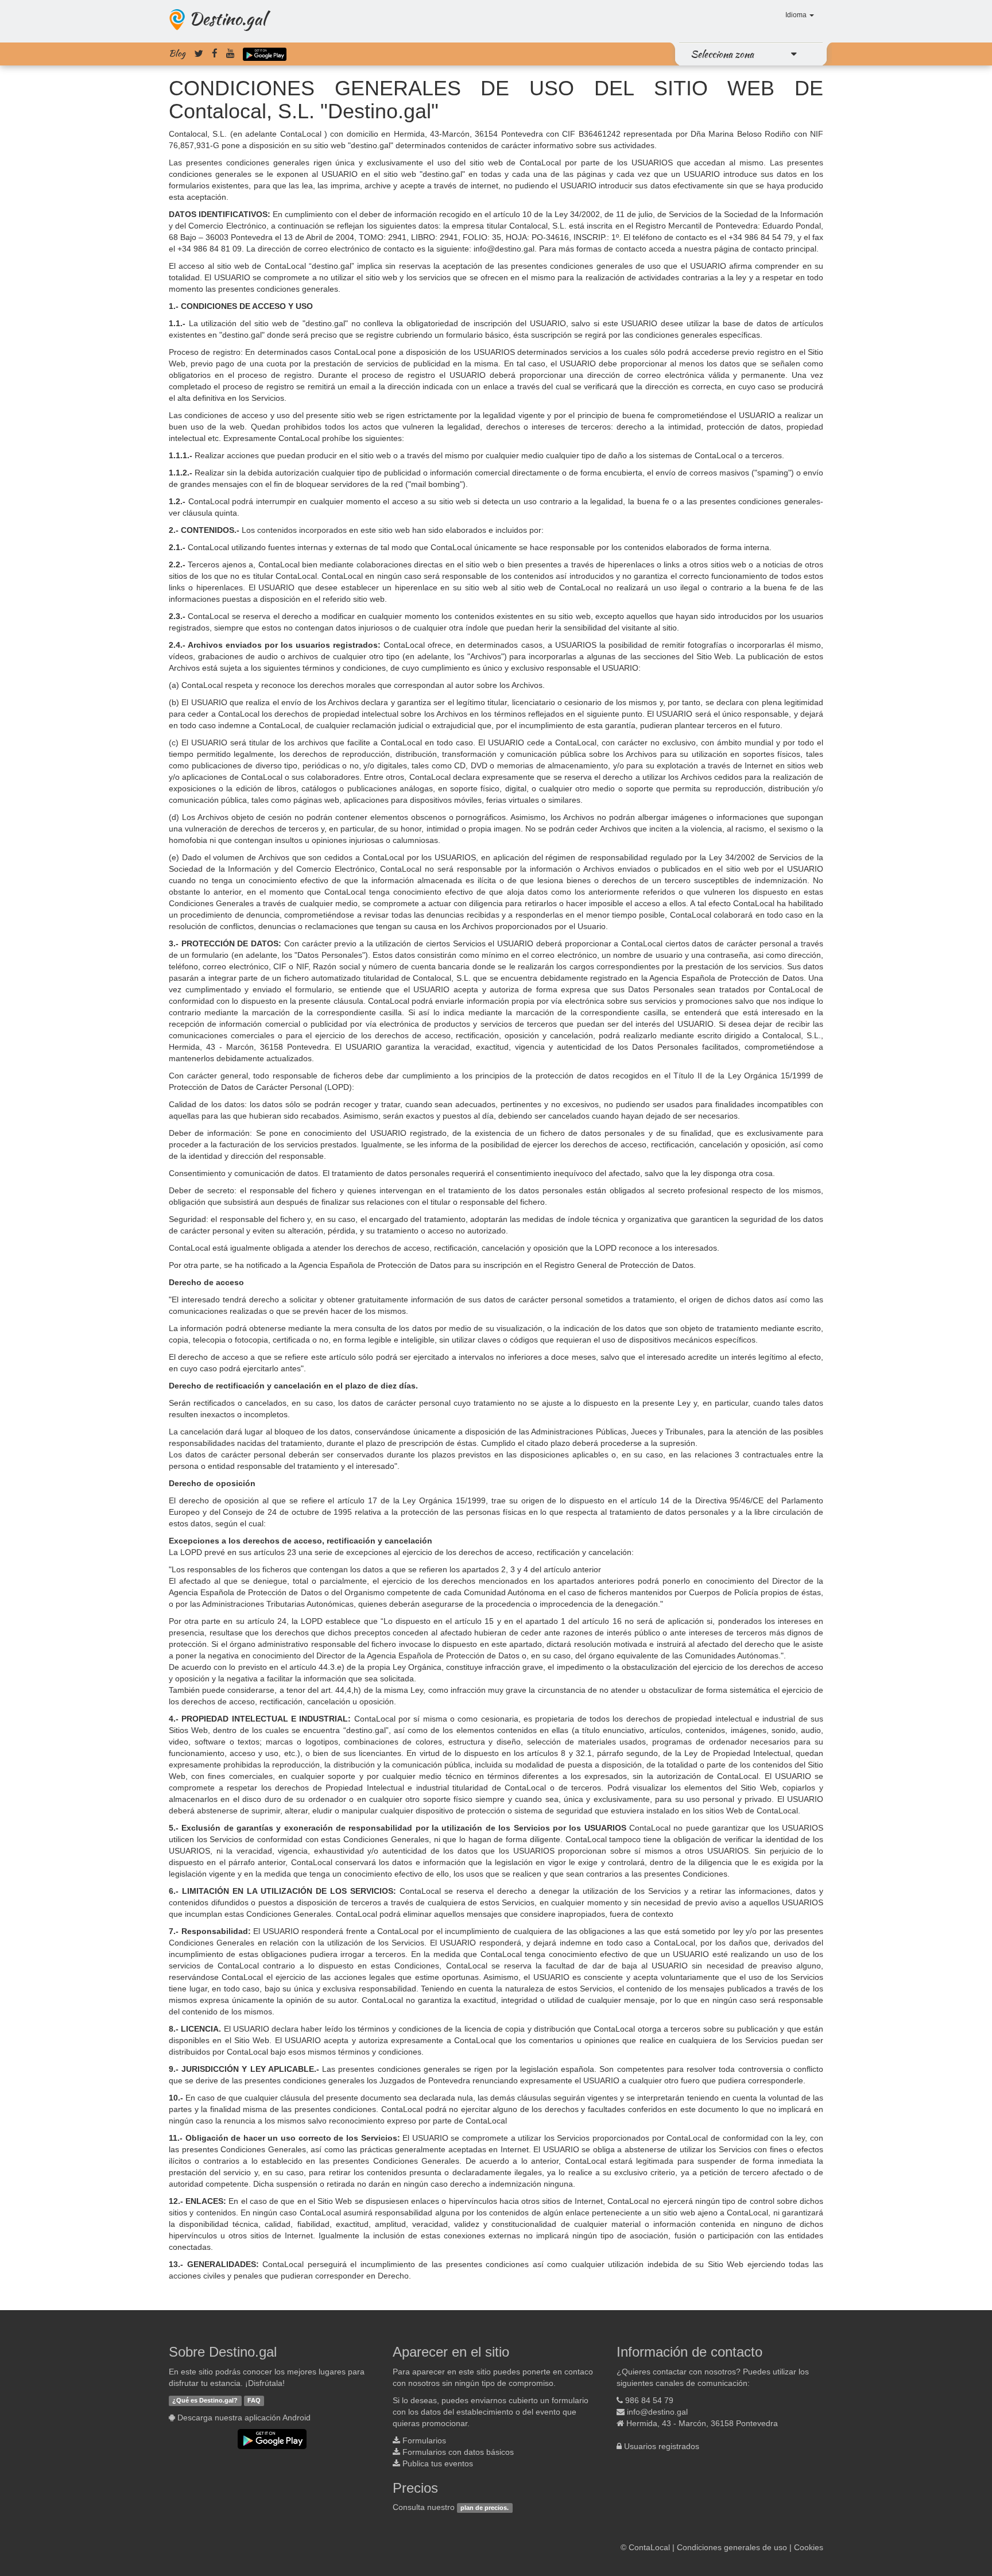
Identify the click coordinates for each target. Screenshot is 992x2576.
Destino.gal (227, 18)
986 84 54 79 (649, 2400)
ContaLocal (649, 2547)
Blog (177, 53)
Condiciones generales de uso (732, 2547)
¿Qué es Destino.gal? (205, 2401)
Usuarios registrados (662, 2446)
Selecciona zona (722, 54)
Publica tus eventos (438, 2463)
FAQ (254, 2401)
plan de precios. (485, 2508)
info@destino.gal (657, 2412)
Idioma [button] (797, 15)
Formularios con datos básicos (458, 2452)
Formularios (424, 2440)
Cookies (809, 2547)
